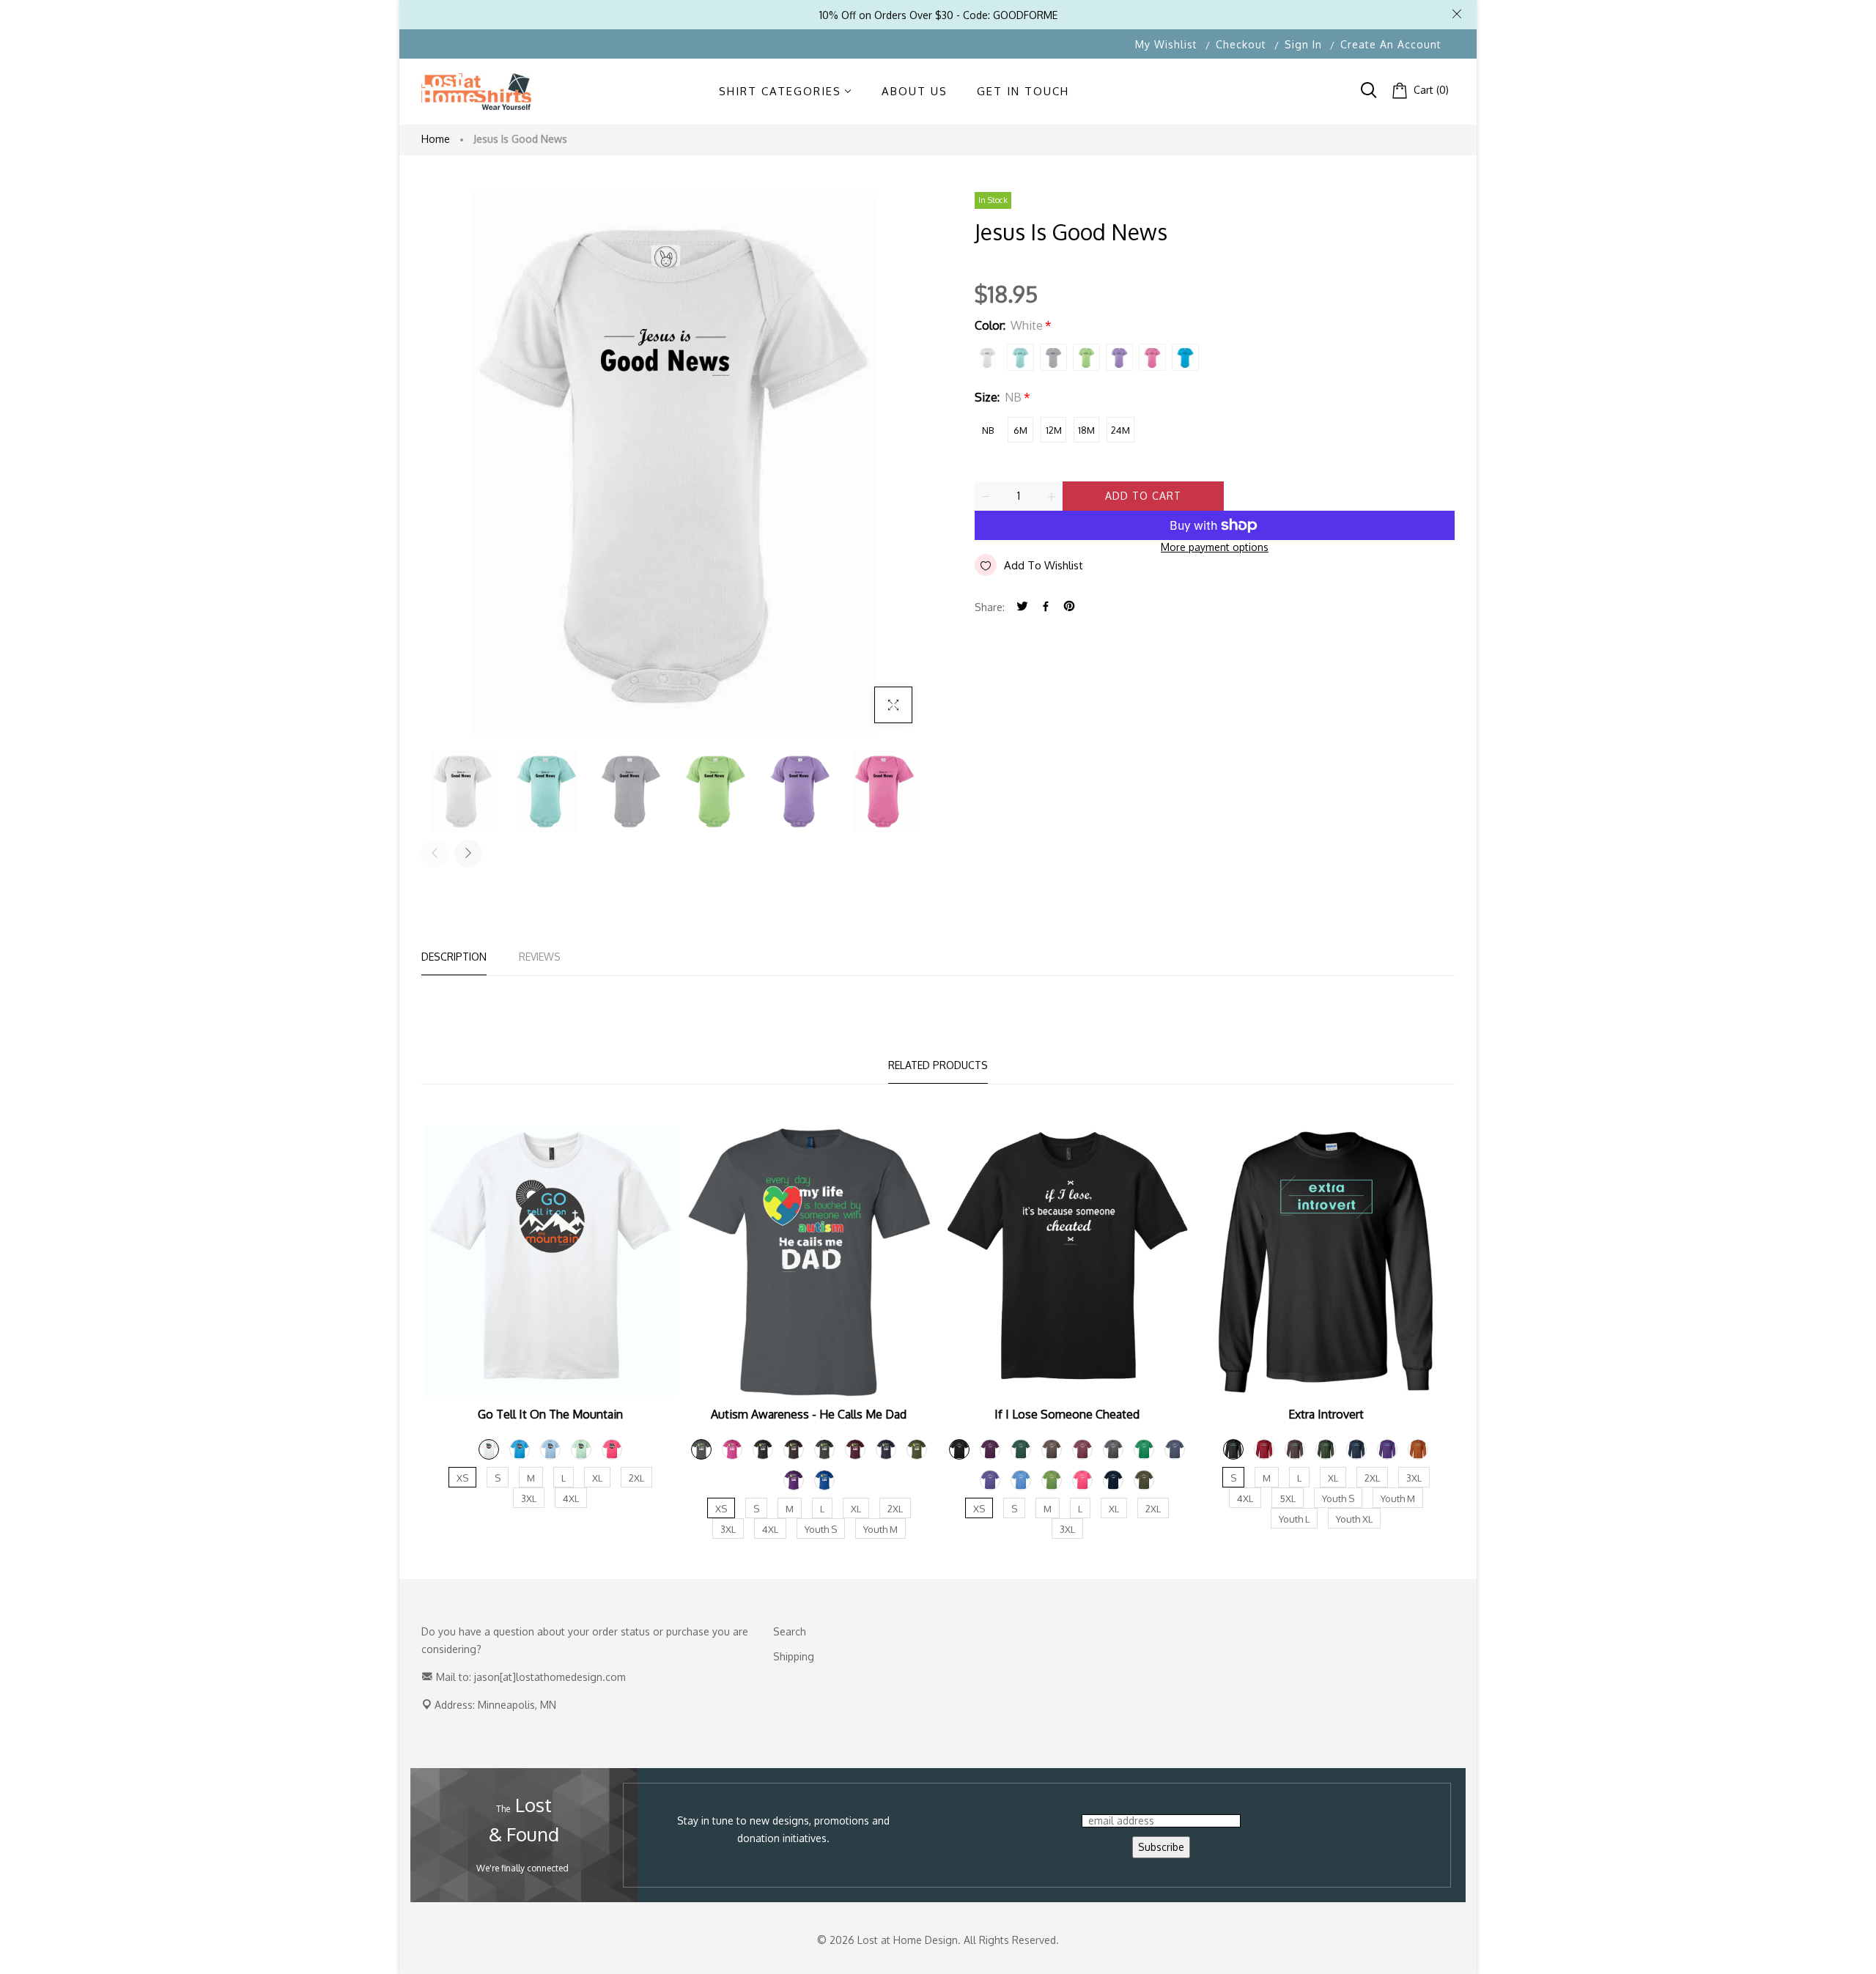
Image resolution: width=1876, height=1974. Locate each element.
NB (988, 430)
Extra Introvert (1326, 1414)
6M (1020, 430)
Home (436, 139)
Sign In (1303, 44)
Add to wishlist (1044, 565)
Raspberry (1152, 357)
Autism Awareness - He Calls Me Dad (809, 1414)
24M (1120, 430)
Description (454, 957)
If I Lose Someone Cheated (1067, 1414)
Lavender (1119, 357)
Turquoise (1185, 357)
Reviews (540, 957)
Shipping (794, 1656)
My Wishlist (1166, 44)
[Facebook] (1046, 607)
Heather (1053, 357)
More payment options (1215, 547)
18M (1086, 430)
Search (790, 1631)
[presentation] (435, 854)
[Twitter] (1022, 607)
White (987, 357)
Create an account (1391, 44)
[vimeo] (1069, 607)
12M (1054, 430)
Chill (1020, 357)
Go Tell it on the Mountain (550, 1414)
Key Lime (1086, 357)
